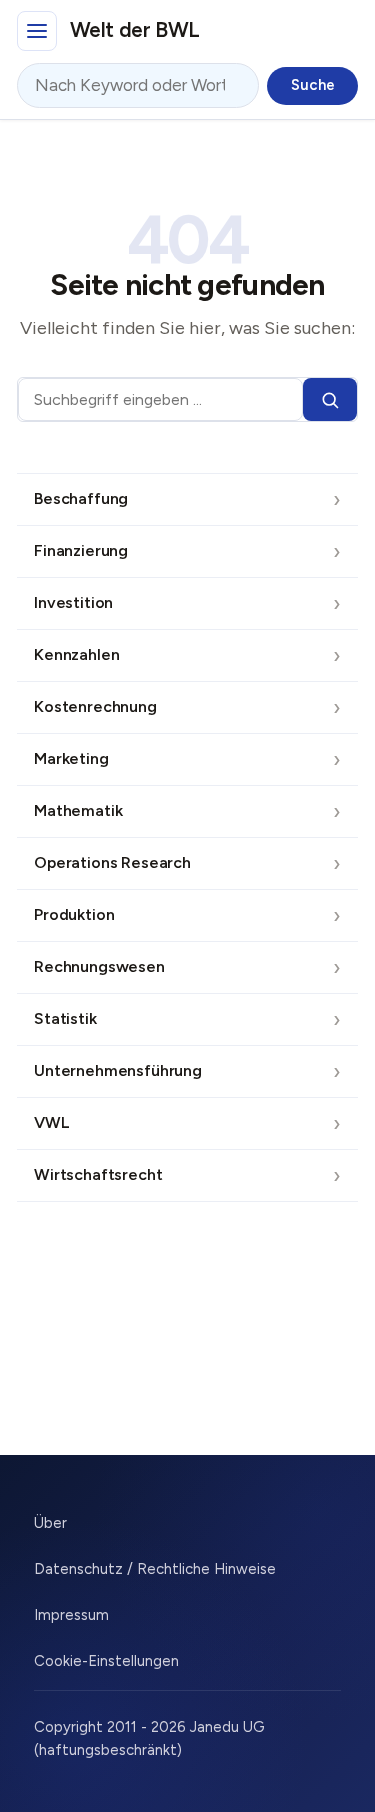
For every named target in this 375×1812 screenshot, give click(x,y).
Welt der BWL (135, 29)
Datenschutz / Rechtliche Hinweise (155, 1569)
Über (50, 1523)
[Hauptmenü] (37, 31)
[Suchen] (330, 399)
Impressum (71, 1615)
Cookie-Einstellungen (106, 1661)
